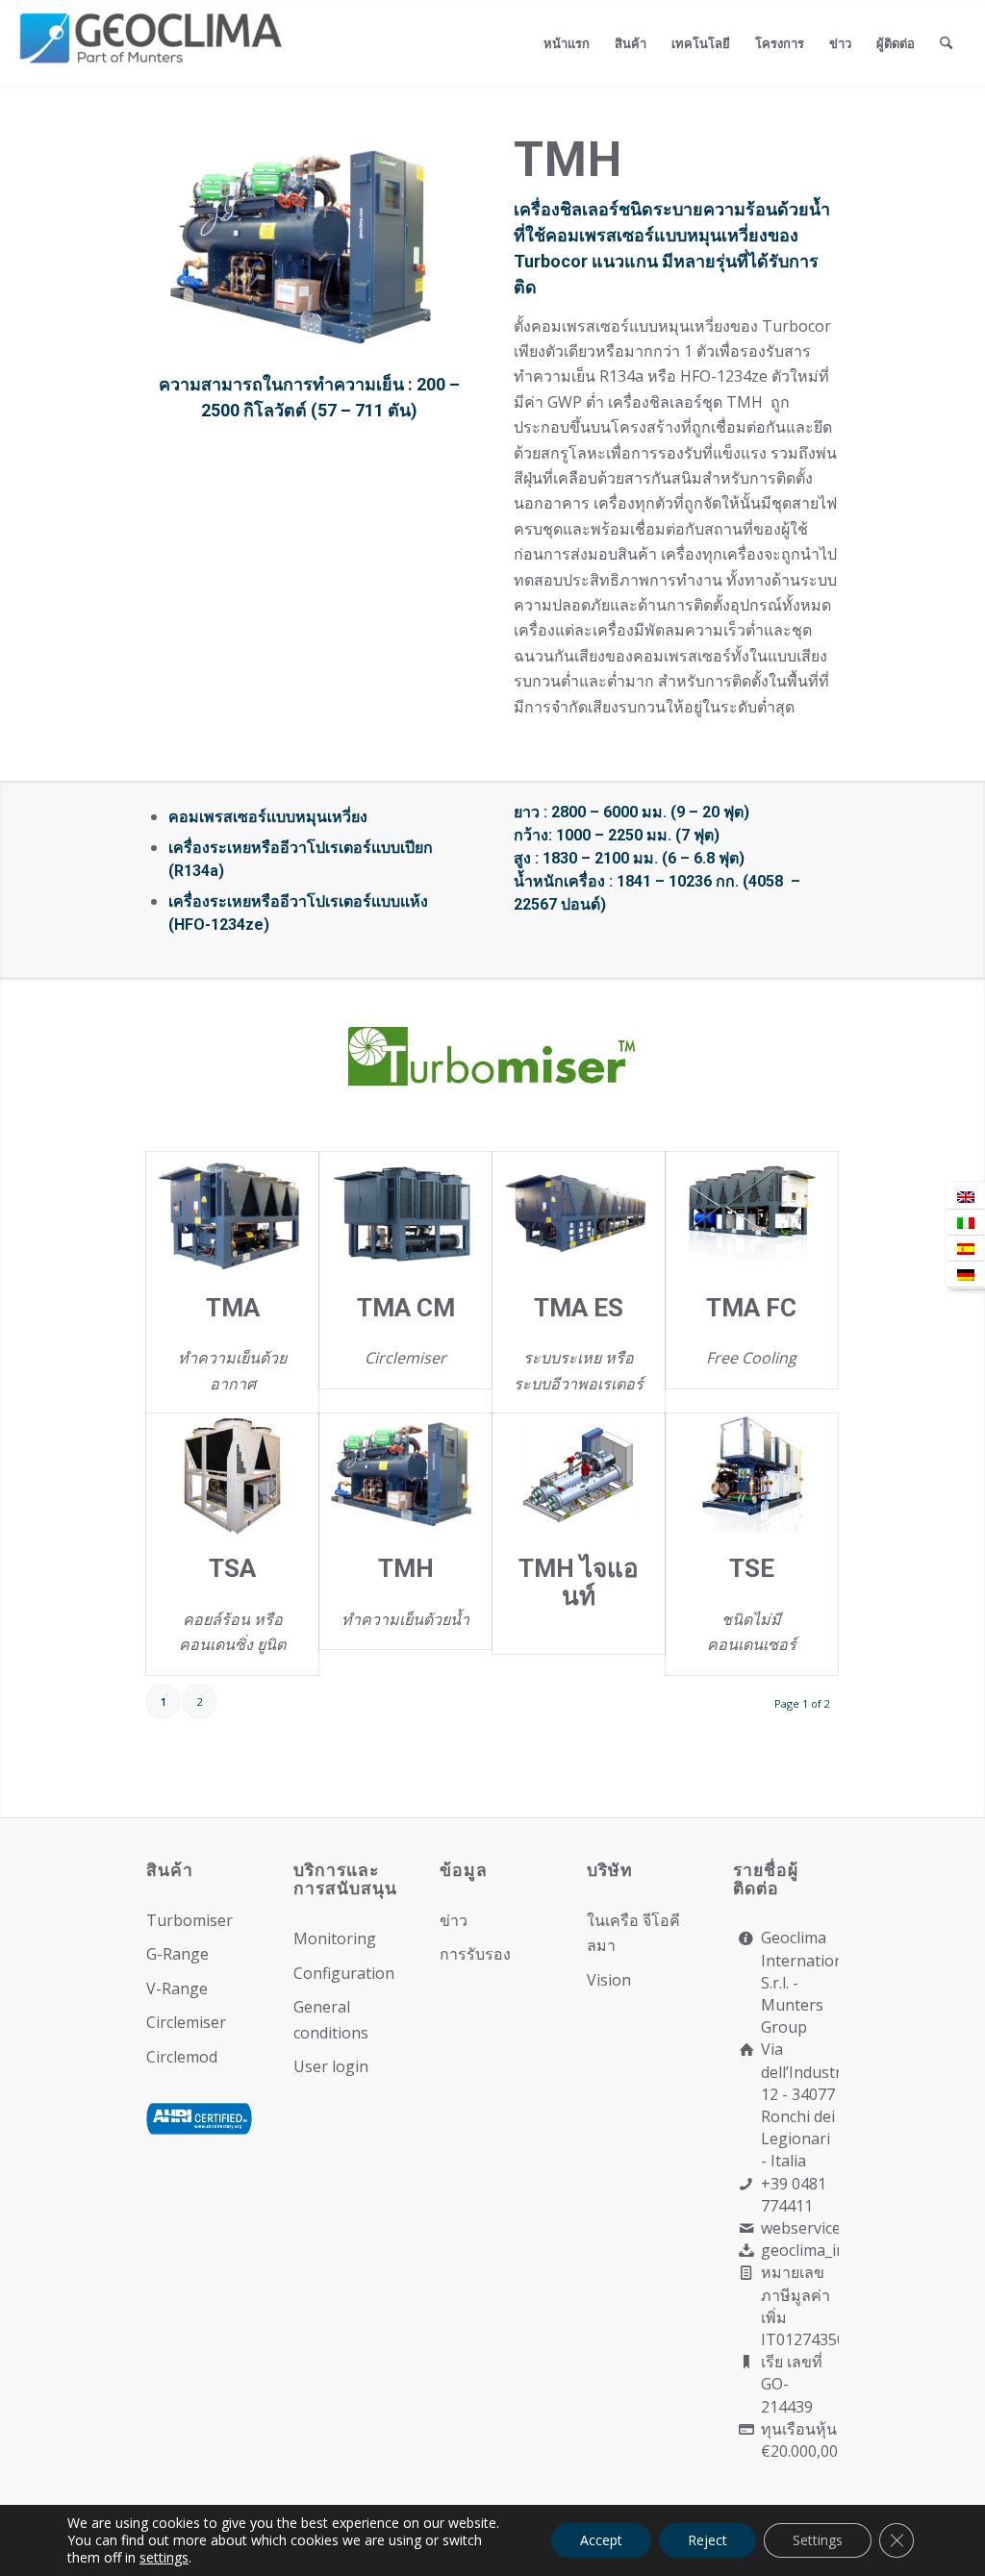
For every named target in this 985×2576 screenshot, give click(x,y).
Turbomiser (189, 1920)
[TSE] (752, 1475)
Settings (818, 2540)
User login (331, 2066)
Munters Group (792, 2016)
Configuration (344, 1973)
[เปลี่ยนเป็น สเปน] (966, 1249)
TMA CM (406, 1308)
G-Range (177, 1954)
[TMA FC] (752, 1213)
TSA (232, 1568)
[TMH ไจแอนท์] (579, 1475)
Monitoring (335, 1938)
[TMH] (405, 1475)
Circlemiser (186, 2022)
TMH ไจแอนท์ (579, 1582)
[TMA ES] (579, 1213)
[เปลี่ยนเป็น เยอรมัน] (966, 1275)
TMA (233, 1308)
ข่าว (454, 1920)
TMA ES (579, 1308)
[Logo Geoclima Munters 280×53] (154, 55)
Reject (707, 2540)
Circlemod (182, 2057)
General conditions (331, 2019)
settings (164, 2558)
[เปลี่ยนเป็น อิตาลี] (966, 1223)
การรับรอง (475, 1954)
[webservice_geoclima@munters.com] (746, 2228)
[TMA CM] (405, 1213)
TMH (406, 1568)
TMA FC (751, 1308)
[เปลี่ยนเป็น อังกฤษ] (966, 1197)
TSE (752, 1568)
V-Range (177, 1988)
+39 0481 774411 (794, 2195)
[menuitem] (567, 43)
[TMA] (232, 1213)
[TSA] (232, 1475)
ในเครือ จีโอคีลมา (633, 1933)
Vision (609, 1980)
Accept (601, 2540)
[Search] (946, 43)
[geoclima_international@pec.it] (746, 2251)
